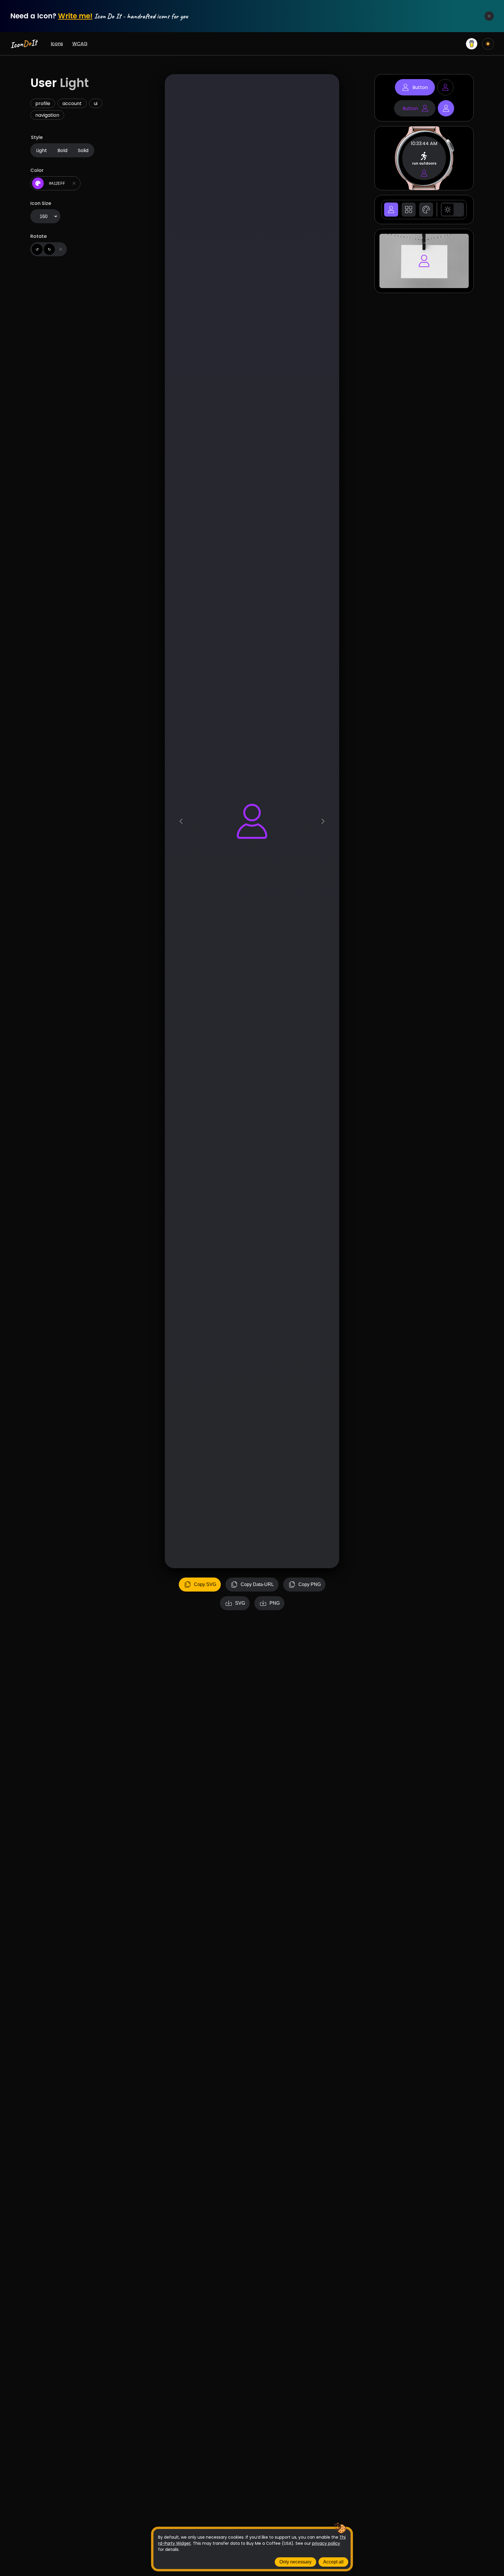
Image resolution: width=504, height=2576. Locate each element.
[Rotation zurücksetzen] (61, 249)
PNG (275, 1603)
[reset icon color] (74, 183)
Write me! (75, 16)
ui (96, 103)
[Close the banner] (489, 16)
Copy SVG (205, 1584)
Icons (57, 44)
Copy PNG (310, 1584)
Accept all (333, 2562)
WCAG (80, 44)
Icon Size (41, 203)
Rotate (38, 236)
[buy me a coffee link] (472, 44)
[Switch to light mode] (488, 44)
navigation (47, 115)
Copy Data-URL (257, 1584)
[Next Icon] (323, 821)
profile (43, 103)
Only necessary (295, 2562)
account (72, 103)
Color (37, 170)
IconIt (23, 44)
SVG (240, 1603)
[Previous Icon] (181, 821)
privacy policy (326, 2543)
